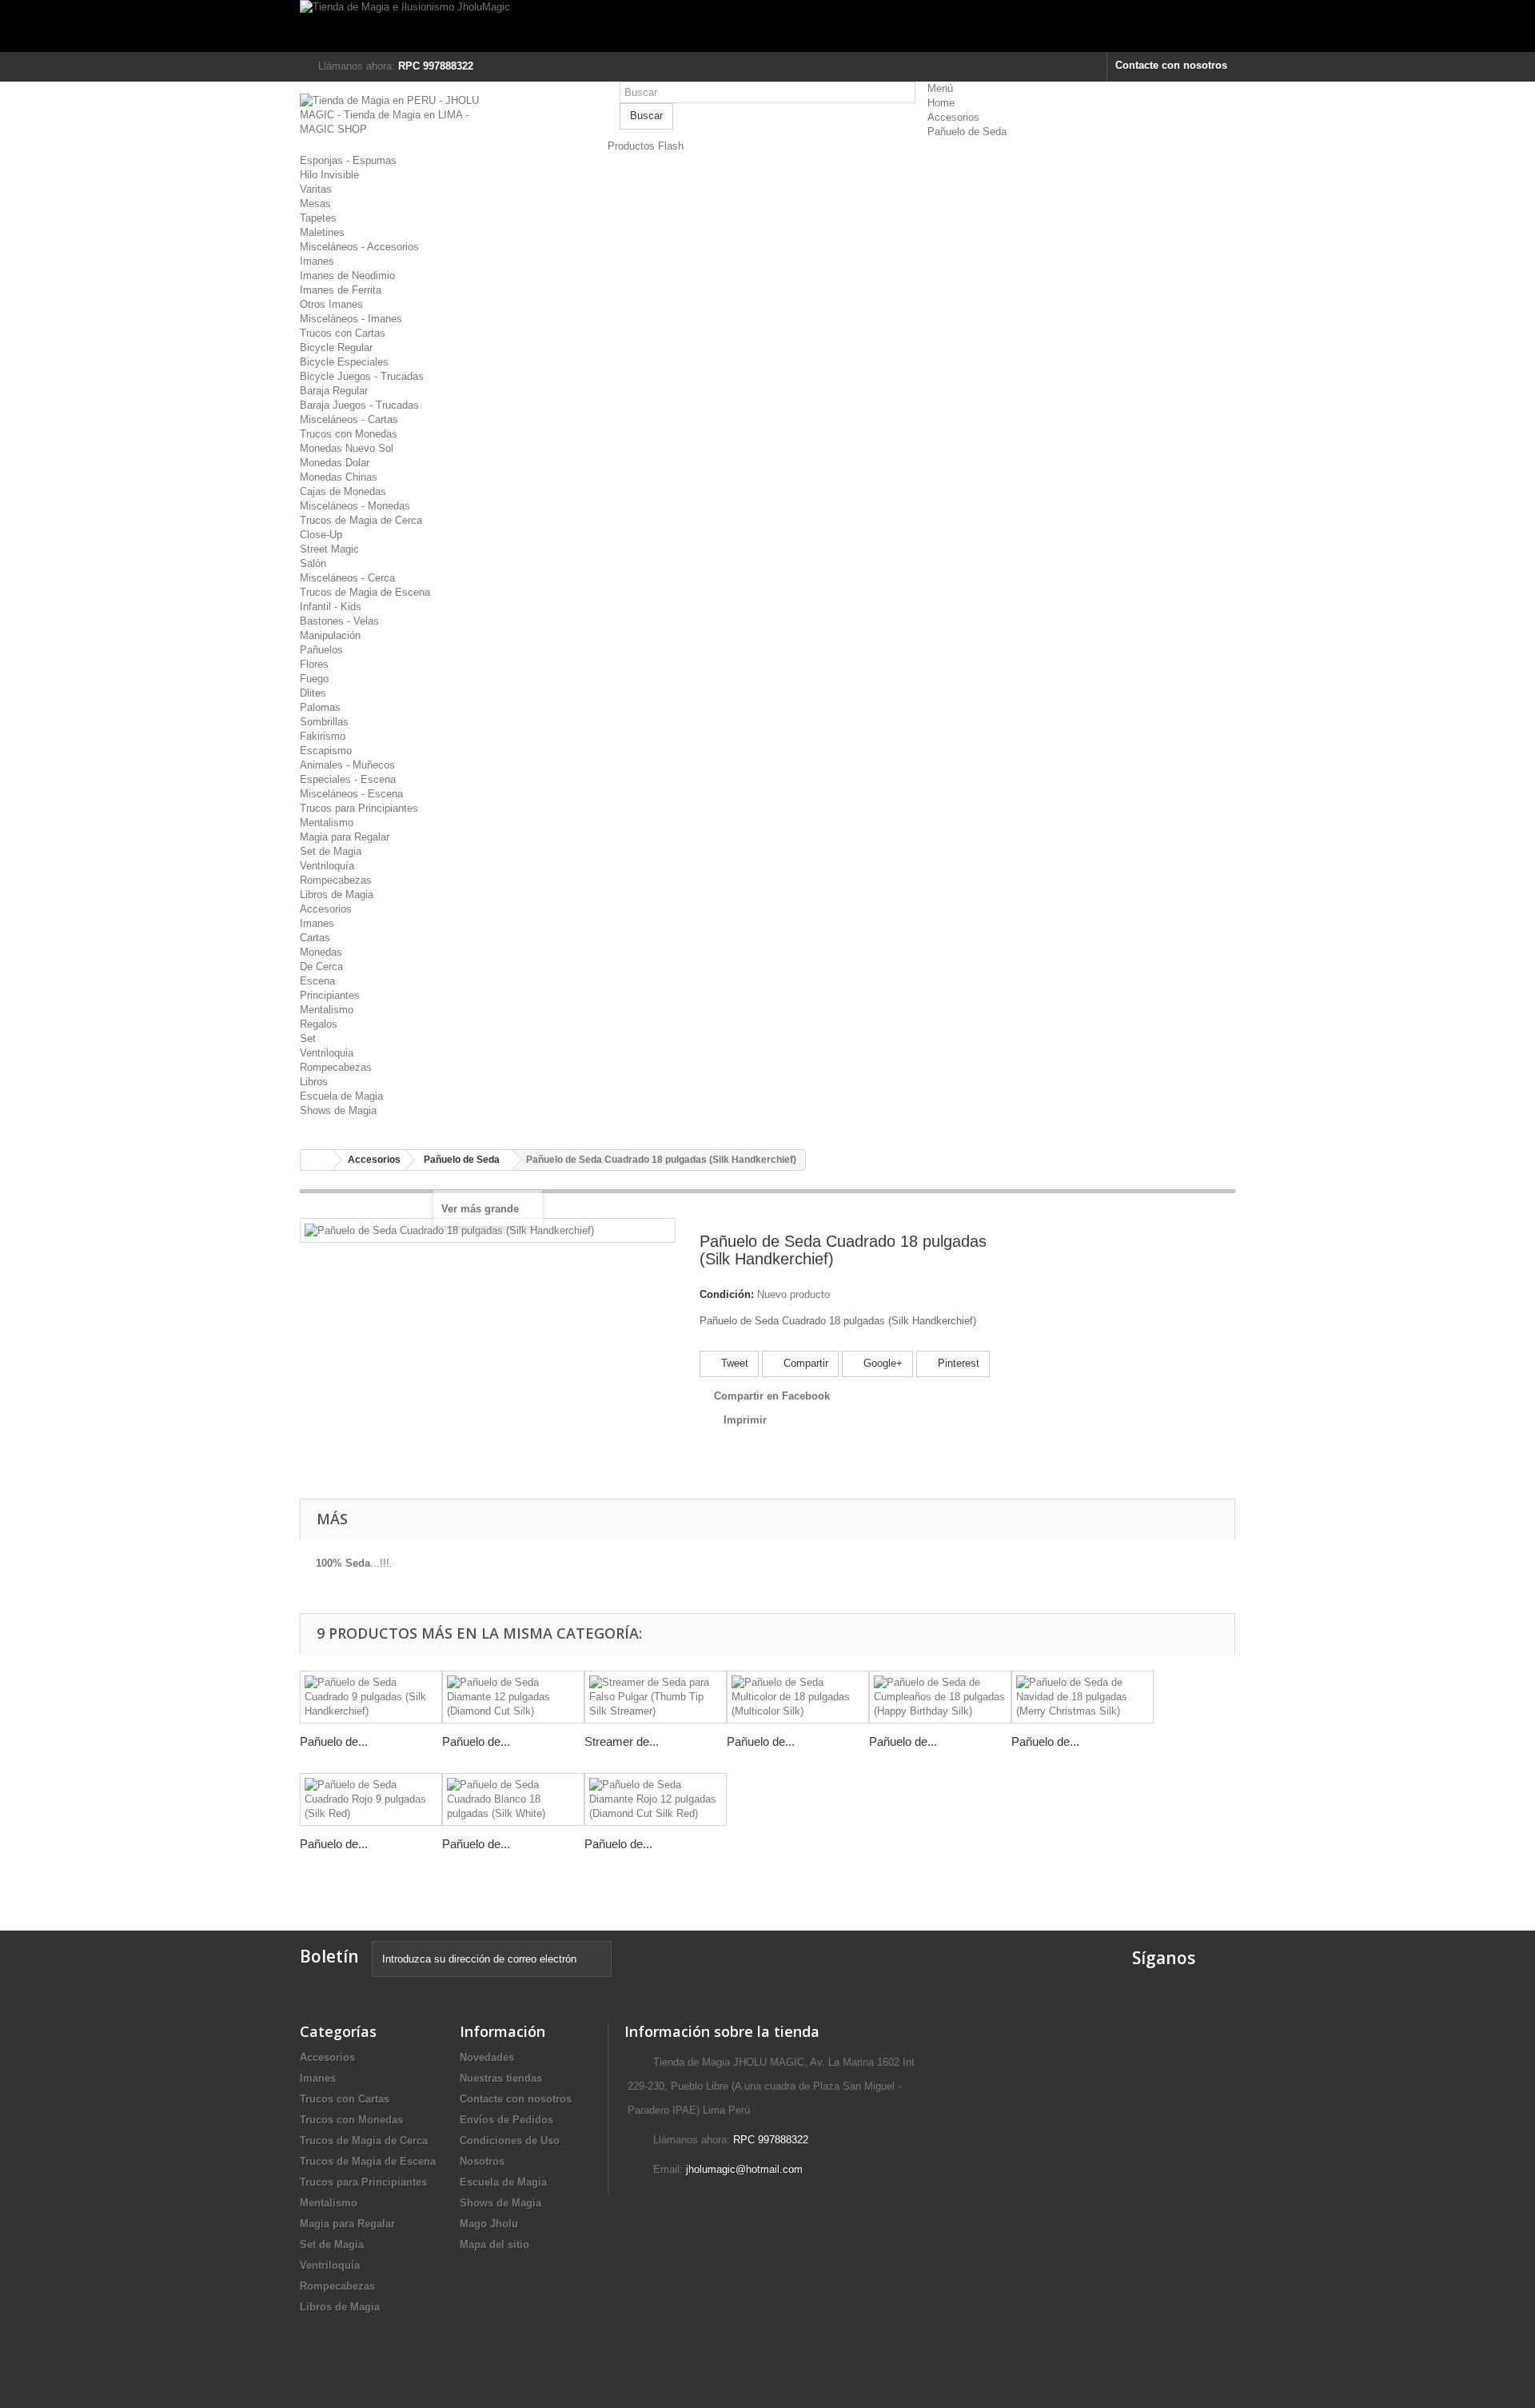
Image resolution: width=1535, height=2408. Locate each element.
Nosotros (482, 2161)
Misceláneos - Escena (351, 794)
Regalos (319, 1024)
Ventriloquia (327, 1053)
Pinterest (957, 1363)
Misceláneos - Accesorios (359, 247)
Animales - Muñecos (347, 765)
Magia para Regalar (345, 837)
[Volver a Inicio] (317, 1160)
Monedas (321, 952)
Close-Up (321, 535)
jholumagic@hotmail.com (744, 2169)
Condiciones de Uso (510, 2140)
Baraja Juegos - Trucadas (359, 405)
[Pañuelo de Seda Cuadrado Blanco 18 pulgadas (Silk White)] (513, 1799)
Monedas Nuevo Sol (347, 448)
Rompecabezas (336, 880)
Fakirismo (323, 736)
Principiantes (330, 995)
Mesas (315, 204)
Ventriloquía (327, 866)
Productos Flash (646, 146)
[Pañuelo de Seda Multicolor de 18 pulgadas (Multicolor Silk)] (798, 1697)
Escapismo (326, 751)
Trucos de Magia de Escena (365, 592)
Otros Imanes (331, 304)
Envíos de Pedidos (506, 2120)
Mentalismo (327, 823)
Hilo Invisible (329, 175)
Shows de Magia (338, 1110)
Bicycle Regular (336, 347)
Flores (314, 664)
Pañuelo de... (334, 1741)
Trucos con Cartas (343, 333)
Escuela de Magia (341, 1096)
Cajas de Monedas (343, 491)
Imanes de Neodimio (347, 276)
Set (308, 1038)
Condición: (727, 1294)
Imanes (317, 261)
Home (941, 103)
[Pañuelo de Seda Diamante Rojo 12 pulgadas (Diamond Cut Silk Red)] (656, 1799)
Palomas (320, 707)
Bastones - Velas (339, 621)
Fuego (314, 679)
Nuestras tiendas (501, 2078)
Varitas (316, 189)
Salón (313, 563)
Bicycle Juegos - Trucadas (362, 376)
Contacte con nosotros (1171, 65)
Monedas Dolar (335, 463)
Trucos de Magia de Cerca (361, 520)
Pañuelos (321, 650)
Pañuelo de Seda (967, 132)
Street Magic (329, 549)
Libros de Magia (337, 895)
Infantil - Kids (331, 607)
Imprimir (745, 1420)
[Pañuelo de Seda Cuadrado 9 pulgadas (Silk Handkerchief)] (371, 1697)
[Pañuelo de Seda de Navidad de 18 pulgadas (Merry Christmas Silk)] (1082, 1697)
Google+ (881, 1363)
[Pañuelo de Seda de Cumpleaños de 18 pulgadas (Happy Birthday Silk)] (940, 1697)
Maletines (322, 232)
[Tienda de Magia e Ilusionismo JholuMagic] (767, 26)
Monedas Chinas (339, 477)
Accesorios (953, 117)
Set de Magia (331, 851)
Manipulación (330, 635)
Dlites (313, 693)
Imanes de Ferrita (341, 290)
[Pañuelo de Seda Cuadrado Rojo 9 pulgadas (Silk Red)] (371, 1799)
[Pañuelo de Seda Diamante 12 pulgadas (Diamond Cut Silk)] (513, 1697)
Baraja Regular (334, 391)
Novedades (487, 2057)
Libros (314, 1082)
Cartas (315, 938)
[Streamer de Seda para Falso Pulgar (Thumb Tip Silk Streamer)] (656, 1697)
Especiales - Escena (348, 779)
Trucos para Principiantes (359, 808)
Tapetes (318, 218)
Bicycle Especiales (344, 362)
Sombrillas (324, 722)
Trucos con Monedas (349, 434)
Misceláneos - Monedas (355, 506)
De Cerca (321, 966)
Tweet (733, 1363)
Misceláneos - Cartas (349, 419)
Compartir (804, 1363)
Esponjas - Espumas (348, 160)
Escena (317, 981)
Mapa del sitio (494, 2244)
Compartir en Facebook (772, 1396)
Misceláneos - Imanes (351, 319)
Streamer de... (622, 1741)
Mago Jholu (489, 2224)
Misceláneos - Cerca (347, 578)
